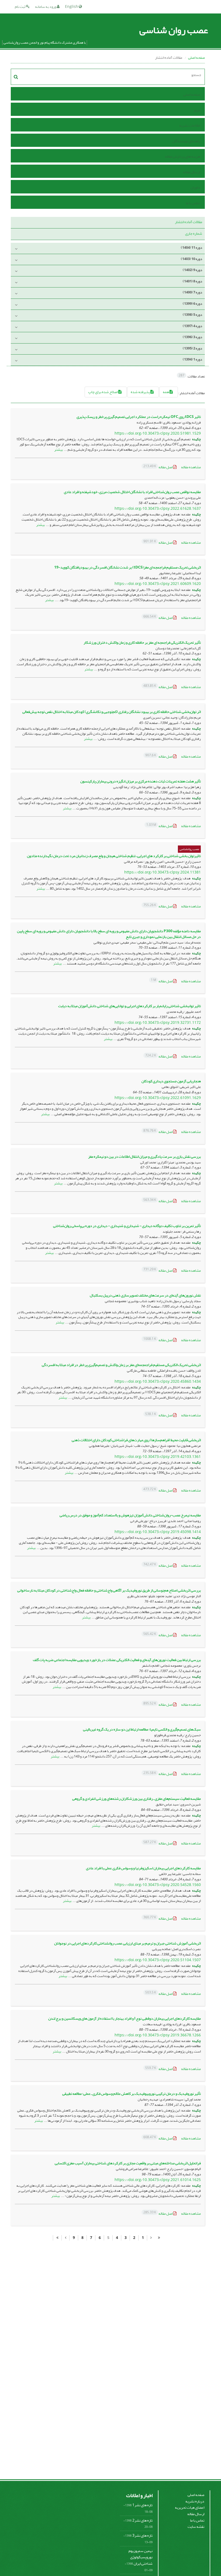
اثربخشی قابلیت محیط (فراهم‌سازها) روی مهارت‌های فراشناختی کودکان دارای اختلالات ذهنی (136, 1440)
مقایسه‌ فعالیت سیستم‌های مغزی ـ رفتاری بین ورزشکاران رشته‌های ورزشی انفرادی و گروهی (137, 1799)
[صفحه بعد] (65, 2238)
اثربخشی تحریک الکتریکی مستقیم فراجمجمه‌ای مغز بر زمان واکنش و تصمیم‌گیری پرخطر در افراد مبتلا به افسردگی (121, 1365)
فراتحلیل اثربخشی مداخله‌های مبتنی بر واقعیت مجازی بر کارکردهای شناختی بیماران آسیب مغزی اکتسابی (128, 2163)
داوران (195, 187)
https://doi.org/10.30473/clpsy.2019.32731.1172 (158, 1023)
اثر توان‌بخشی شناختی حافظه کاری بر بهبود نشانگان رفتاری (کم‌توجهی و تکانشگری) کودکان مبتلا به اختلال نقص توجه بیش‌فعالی (112, 712)
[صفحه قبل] (151, 2238)
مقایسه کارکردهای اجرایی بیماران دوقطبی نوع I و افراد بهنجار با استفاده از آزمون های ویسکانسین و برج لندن (125, 2018)
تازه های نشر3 (142, 2535)
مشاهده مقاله (191, 467)
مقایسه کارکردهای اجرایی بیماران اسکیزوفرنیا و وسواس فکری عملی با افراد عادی (143, 1868)
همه (166, 392)
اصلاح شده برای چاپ (103, 392)
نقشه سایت (196, 2527)
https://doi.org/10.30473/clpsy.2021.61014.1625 (158, 2180)
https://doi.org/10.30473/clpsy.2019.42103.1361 (158, 1457)
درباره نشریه (195, 2501)
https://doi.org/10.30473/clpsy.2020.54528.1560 (158, 1885)
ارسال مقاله (191, 172)
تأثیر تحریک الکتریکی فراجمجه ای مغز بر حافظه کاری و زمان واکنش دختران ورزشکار (142, 642)
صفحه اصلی (196, 58)
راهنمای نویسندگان (186, 141)
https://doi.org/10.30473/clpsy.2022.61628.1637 (158, 509)
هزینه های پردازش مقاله (182, 156)
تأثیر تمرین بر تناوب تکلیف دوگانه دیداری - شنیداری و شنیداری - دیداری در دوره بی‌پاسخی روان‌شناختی (127, 1226)
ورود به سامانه (46, 7)
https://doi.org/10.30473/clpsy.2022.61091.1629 (158, 1098)
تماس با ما (193, 203)
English (72, 7)
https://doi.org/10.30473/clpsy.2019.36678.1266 (158, 2035)
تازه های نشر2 (142, 2520)
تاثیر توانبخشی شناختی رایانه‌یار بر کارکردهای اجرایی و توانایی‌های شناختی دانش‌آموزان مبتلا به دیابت (130, 1006)
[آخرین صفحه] (57, 2238)
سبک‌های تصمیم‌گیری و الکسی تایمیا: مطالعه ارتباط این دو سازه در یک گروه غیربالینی (142, 1729)
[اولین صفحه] (159, 2238)
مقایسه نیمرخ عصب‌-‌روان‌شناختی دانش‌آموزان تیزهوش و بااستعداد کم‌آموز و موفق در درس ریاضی (130, 1515)
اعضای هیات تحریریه (190, 2507)
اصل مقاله (158, 467)
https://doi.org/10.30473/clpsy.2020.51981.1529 (158, 433)
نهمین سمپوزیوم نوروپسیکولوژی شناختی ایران (141, 2557)
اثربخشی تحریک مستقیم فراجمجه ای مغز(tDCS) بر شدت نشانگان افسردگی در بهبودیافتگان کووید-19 (127, 567)
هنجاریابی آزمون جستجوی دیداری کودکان (171, 1081)
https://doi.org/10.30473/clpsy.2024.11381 (163, 872)
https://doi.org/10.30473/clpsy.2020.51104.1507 (158, 1960)
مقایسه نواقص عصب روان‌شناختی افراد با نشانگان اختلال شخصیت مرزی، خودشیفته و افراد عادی (132, 492)
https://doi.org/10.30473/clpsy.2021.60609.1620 (158, 584)
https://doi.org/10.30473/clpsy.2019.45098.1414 (158, 1532)
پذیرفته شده (141, 392)
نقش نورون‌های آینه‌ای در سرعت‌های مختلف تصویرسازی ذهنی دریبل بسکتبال (145, 1295)
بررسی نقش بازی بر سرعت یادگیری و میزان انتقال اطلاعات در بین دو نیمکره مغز (144, 1157)
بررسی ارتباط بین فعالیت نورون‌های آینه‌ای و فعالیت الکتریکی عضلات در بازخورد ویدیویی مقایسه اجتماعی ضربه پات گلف (117, 1660)
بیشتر (58, 450)
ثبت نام (20, 7)
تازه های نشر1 (142, 2505)
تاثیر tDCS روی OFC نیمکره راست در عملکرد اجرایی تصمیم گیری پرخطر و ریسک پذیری (139, 417)
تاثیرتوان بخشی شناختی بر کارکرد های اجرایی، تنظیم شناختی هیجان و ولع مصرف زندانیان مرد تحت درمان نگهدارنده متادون (114, 856)
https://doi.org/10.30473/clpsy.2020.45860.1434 (158, 1381)
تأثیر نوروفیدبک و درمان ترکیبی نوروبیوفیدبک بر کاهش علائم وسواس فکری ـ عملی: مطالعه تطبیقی (132, 2094)
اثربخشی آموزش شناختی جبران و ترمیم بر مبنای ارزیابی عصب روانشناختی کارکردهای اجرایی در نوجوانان (127, 1943)
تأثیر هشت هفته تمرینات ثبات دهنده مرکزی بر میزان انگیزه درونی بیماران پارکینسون (141, 781)
